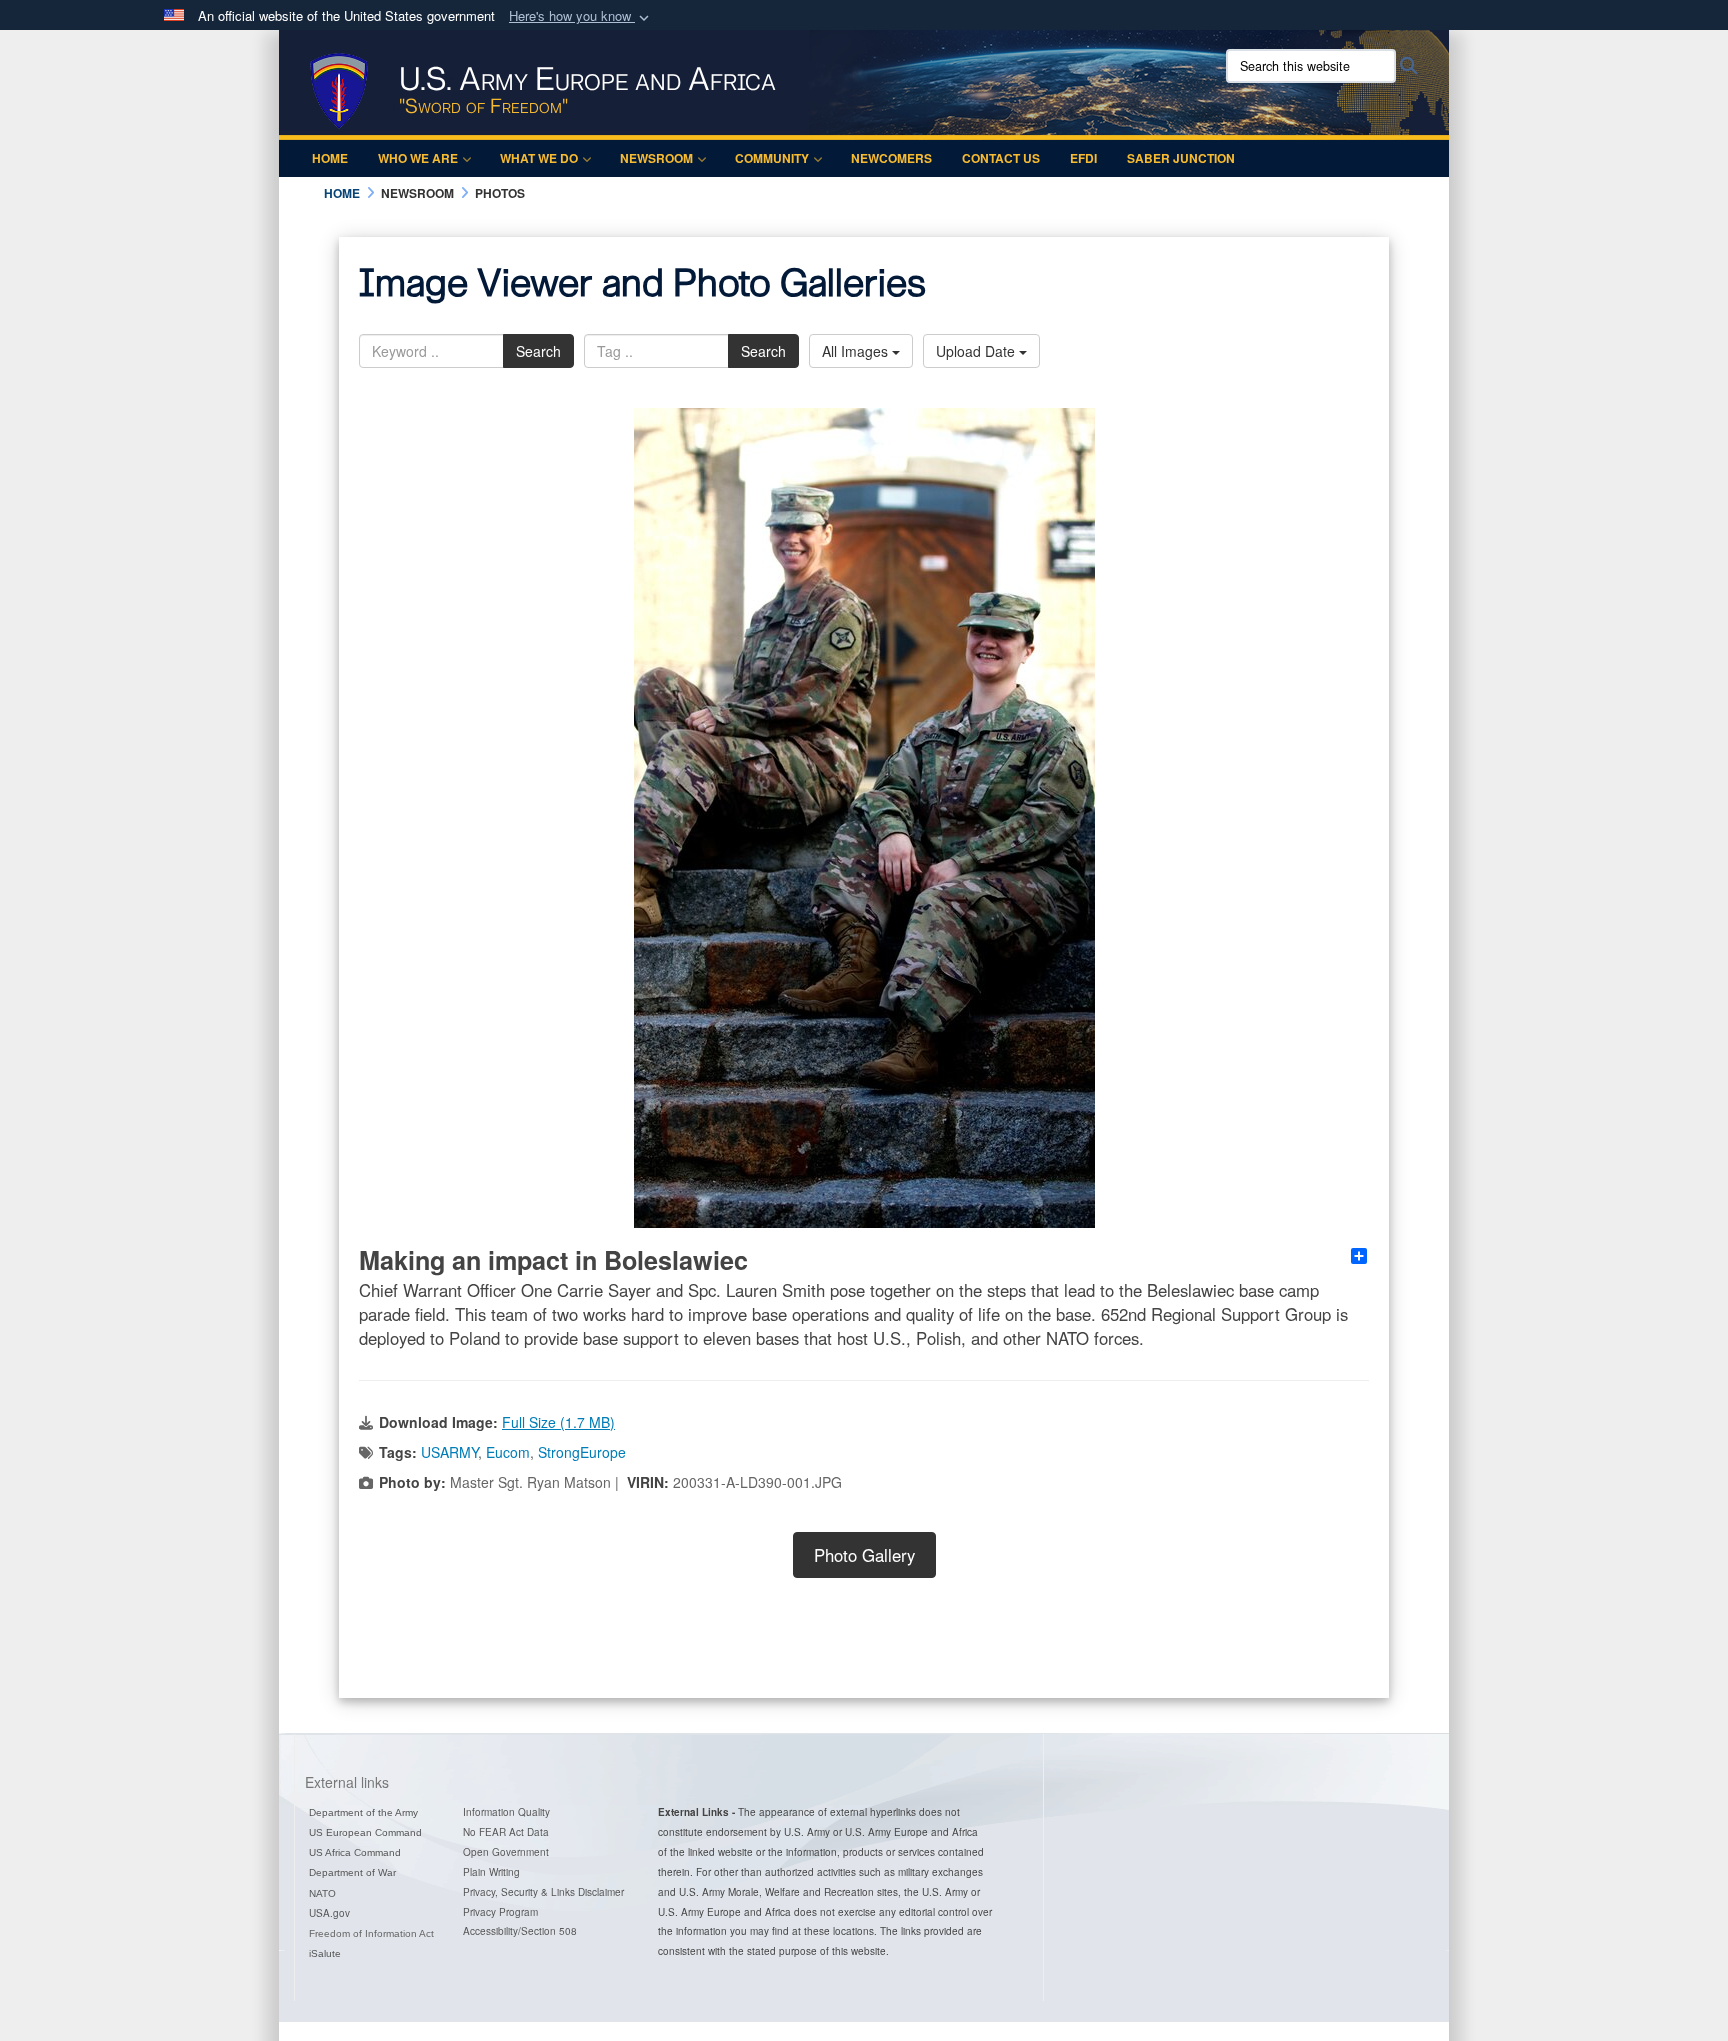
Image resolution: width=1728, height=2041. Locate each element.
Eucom (508, 1452)
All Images (857, 351)
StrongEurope (582, 1452)
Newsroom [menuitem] (656, 158)
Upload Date (977, 351)
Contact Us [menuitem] (1001, 158)
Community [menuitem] (772, 158)
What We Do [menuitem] (539, 158)
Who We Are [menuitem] (418, 158)
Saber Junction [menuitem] (1181, 158)
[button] (581, 16)
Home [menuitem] (330, 158)
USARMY (449, 1452)
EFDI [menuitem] (1083, 158)
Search (538, 351)
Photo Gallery (864, 1555)
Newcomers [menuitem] (891, 158)
